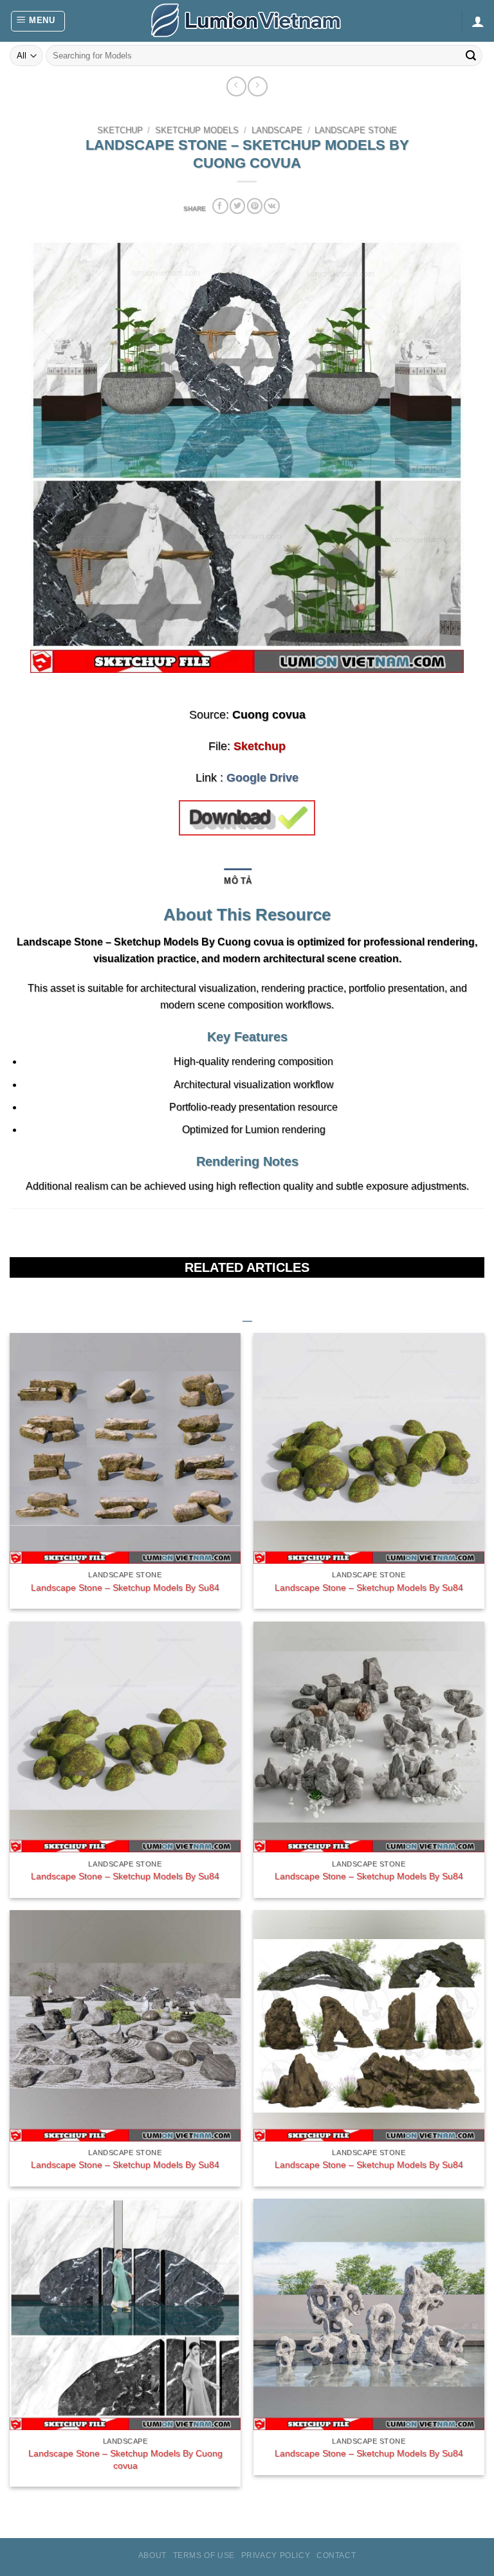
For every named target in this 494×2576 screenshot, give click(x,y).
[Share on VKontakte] (271, 206)
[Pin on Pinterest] (255, 206)
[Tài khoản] (478, 21)
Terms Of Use (204, 2555)
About (152, 2555)
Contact (336, 2555)
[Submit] (471, 56)
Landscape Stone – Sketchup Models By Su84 (125, 1588)
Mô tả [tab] (238, 881)
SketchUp (120, 130)
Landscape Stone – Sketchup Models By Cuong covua (125, 2459)
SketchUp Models (197, 130)
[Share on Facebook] (220, 206)
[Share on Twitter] (237, 206)
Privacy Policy (276, 2555)
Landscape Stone (356, 130)
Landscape (277, 130)
